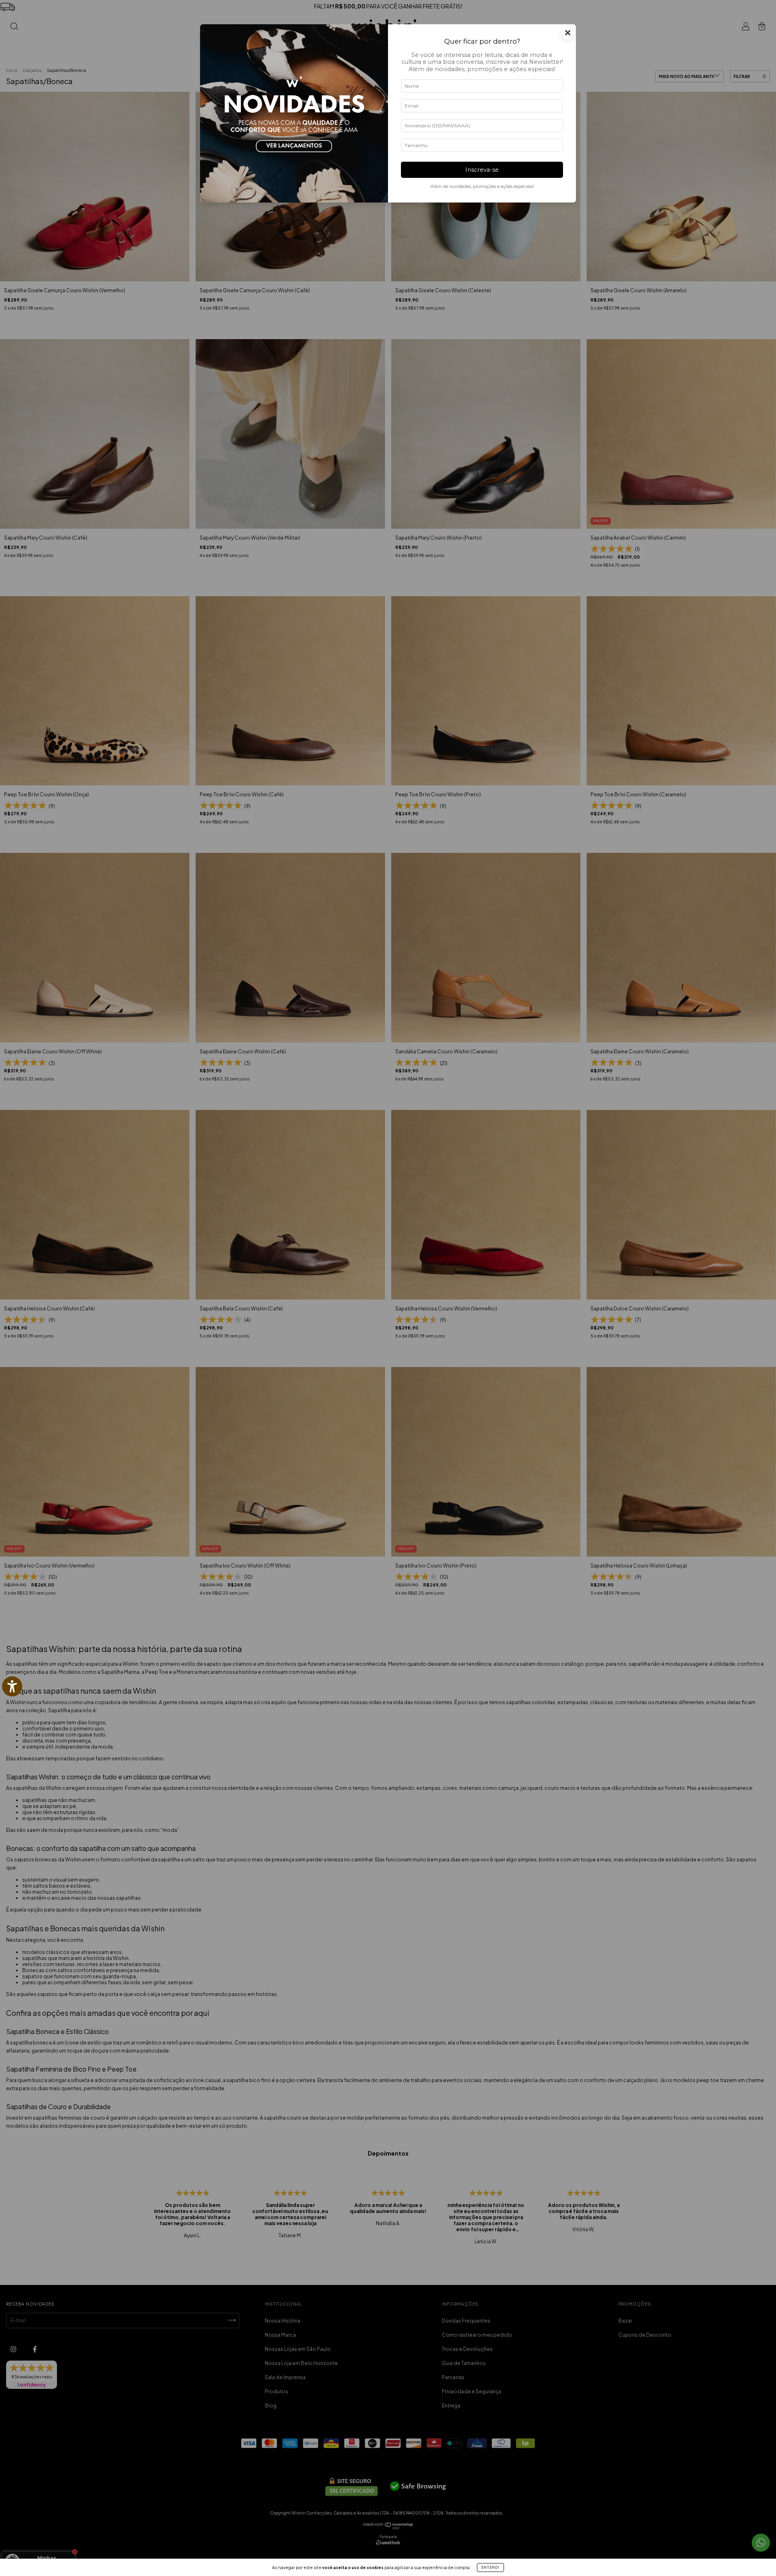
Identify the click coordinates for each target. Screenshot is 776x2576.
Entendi (490, 2568)
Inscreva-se (482, 170)
